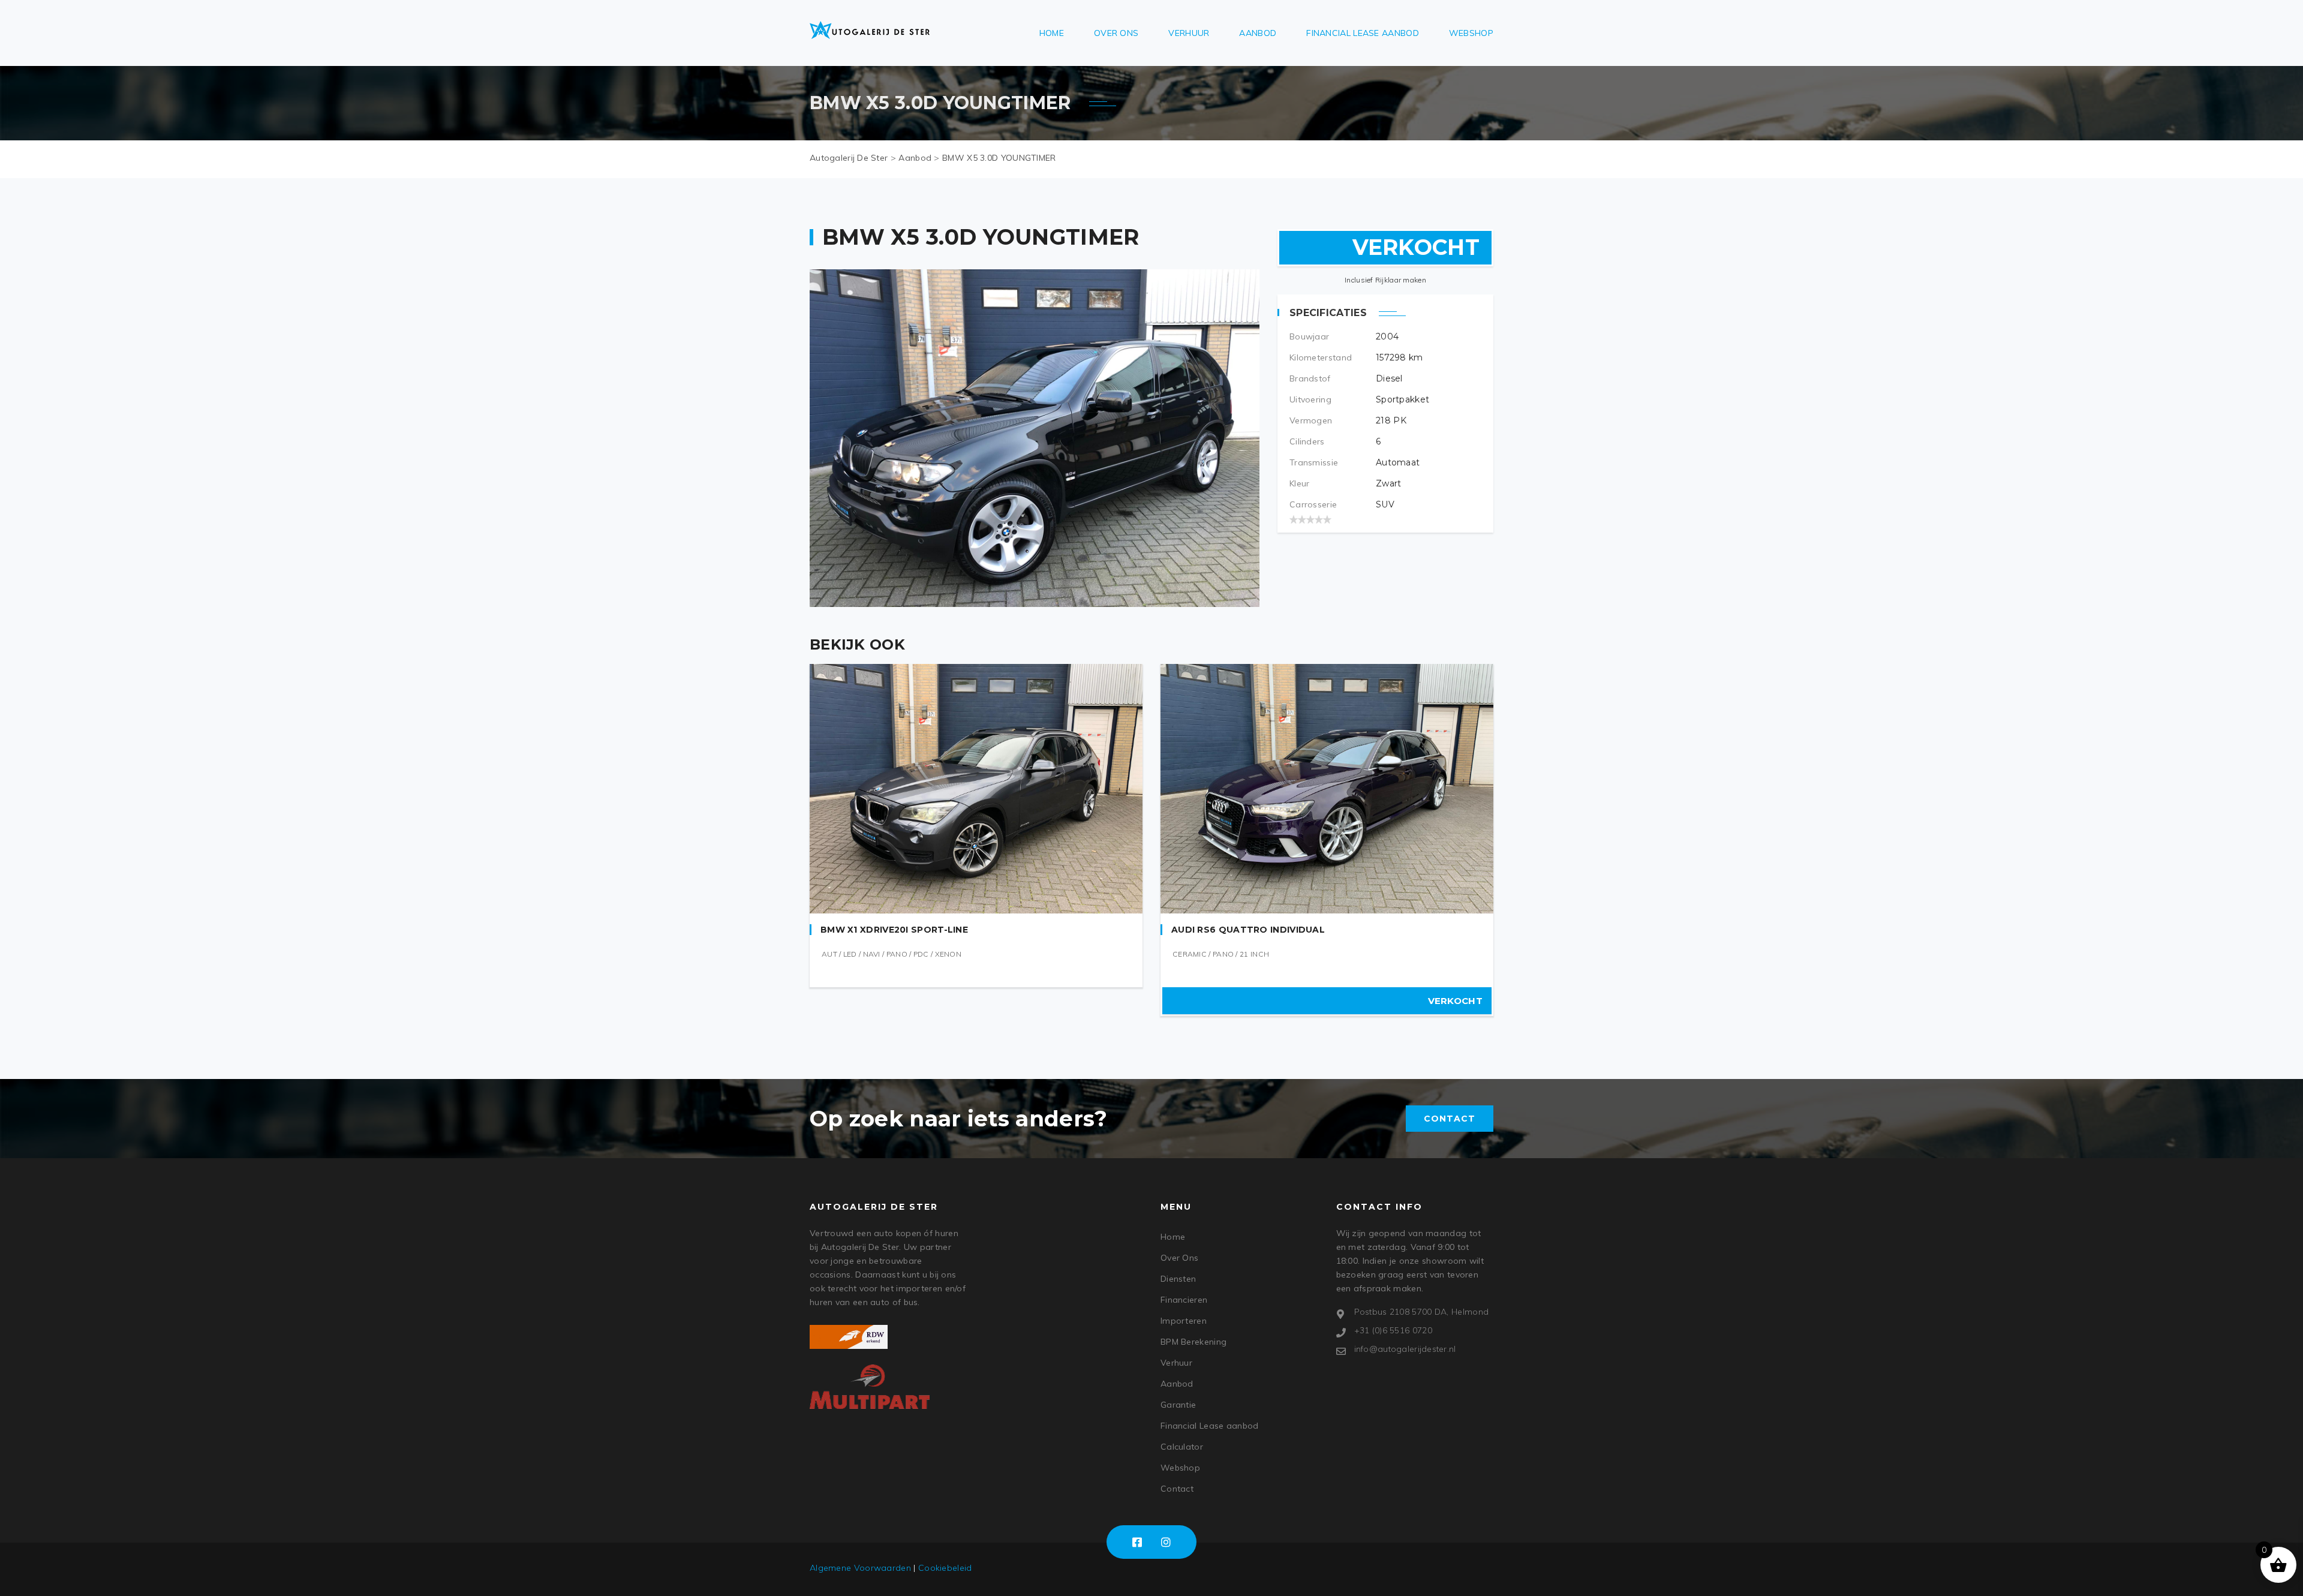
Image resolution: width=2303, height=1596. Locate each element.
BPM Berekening (1193, 1342)
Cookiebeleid (945, 1568)
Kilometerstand (1321, 357)
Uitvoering (1310, 399)
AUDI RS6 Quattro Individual (1248, 930)
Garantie (1178, 1405)
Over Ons (1116, 33)
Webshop (1471, 33)
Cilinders (1307, 441)
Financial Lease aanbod (1363, 33)
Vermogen (1311, 420)
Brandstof (1310, 378)
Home (1052, 33)
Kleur (1300, 483)
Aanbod (1258, 33)
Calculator (1182, 1447)
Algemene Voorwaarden (860, 1568)
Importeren (1184, 1321)
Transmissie (1314, 462)
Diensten (1178, 1279)
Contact (1450, 1119)
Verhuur (1189, 33)
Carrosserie (1313, 504)
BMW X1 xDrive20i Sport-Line (894, 930)
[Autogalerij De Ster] (870, 30)
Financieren (1184, 1300)
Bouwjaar (1309, 336)
